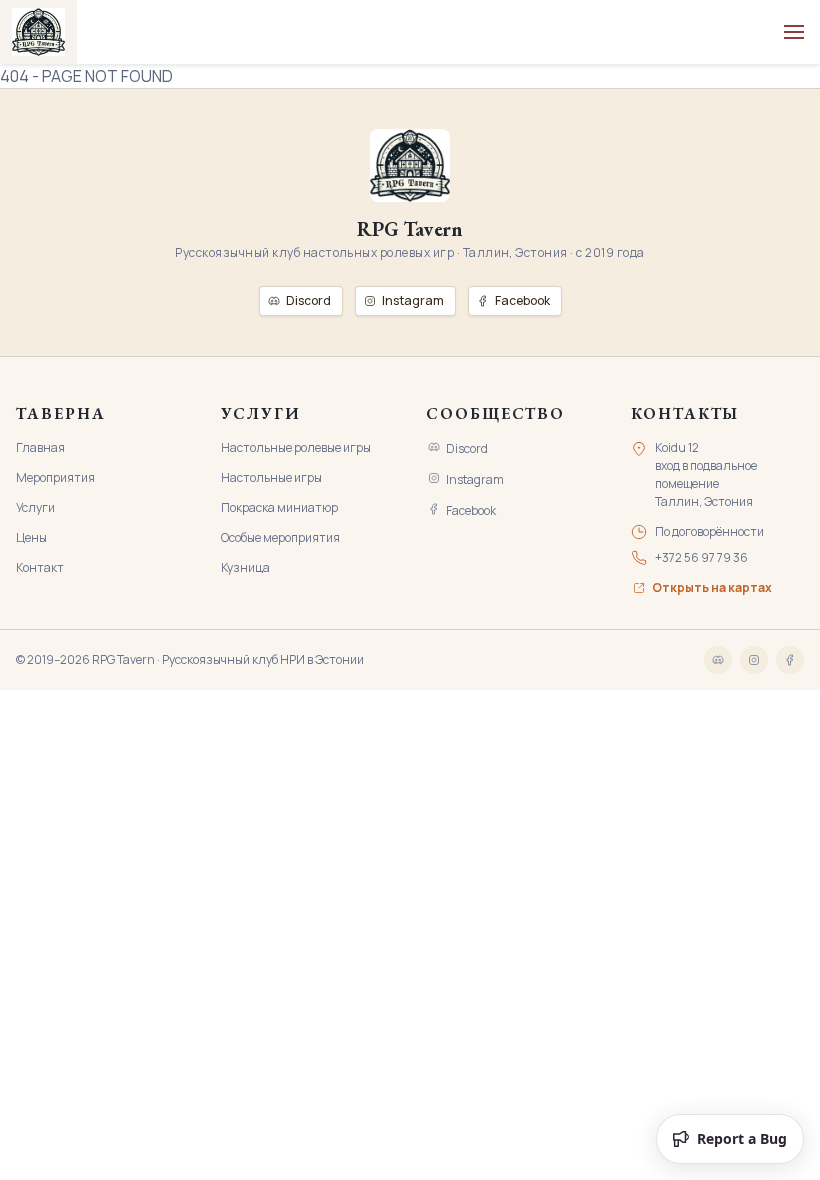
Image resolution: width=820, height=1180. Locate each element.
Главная (40, 447)
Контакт (40, 567)
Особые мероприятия (280, 537)
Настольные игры (271, 477)
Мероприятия (55, 477)
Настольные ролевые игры (296, 447)
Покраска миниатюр (279, 507)
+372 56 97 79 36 (701, 557)
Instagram (475, 479)
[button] (794, 32)
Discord (467, 448)
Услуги (35, 507)
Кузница (245, 567)
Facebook (471, 510)
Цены (31, 537)
